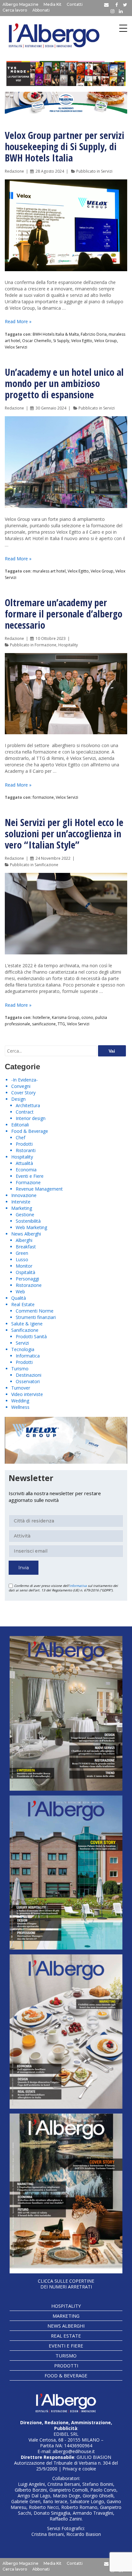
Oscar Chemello (37, 341)
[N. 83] (66, 1713)
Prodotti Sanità (31, 1336)
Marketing (22, 1208)
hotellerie (41, 1017)
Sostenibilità (28, 1221)
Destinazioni (29, 1375)
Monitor (24, 1266)
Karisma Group (66, 1017)
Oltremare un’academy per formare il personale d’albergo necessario (64, 614)
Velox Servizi (16, 347)
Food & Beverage (30, 1131)
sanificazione (44, 1024)
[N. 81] (66, 2032)
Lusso (22, 1259)
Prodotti (24, 1144)
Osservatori (28, 1381)
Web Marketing (31, 1227)
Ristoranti (26, 1150)
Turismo (20, 1369)
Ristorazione (29, 1285)
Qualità (19, 1298)
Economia (26, 1170)
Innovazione (24, 1195)
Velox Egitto (82, 341)
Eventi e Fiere (30, 1176)
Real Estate (23, 1304)
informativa (78, 1586)
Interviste (21, 1202)
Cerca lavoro (15, 10)
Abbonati (41, 10)
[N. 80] (66, 2193)
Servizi (107, 171)
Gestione (25, 1215)
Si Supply (61, 341)
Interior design (31, 1118)
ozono (87, 1017)
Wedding (20, 1401)
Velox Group (106, 341)
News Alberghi (26, 1234)
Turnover (21, 1388)
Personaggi (27, 1279)
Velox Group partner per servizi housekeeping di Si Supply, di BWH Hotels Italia (65, 146)
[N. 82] (66, 1873)
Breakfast (26, 1247)
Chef (21, 1137)
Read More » (18, 321)
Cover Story (23, 1093)
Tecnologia (23, 1349)
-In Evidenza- (25, 1080)
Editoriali (20, 1125)
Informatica (28, 1356)
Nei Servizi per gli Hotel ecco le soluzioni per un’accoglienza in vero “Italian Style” (64, 834)
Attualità (24, 1163)
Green (22, 1253)
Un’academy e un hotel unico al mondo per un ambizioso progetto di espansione (64, 383)
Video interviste (27, 1394)
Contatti (75, 4)
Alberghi (24, 1240)
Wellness (20, 1407)
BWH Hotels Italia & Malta (56, 334)
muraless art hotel (49, 571)
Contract (25, 1112)
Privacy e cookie (79, 2469)
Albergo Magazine (21, 4)
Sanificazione (46, 865)
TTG (61, 1024)
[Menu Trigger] (123, 28)
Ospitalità (25, 1272)
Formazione (45, 645)
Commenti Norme (35, 1311)
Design (18, 1099)
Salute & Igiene (27, 1324)
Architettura (28, 1105)
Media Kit (53, 4)
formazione (43, 797)
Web (20, 1292)
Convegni (21, 1086)
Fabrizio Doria (94, 334)
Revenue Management (39, 1189)
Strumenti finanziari (36, 1317)
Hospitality (68, 645)
